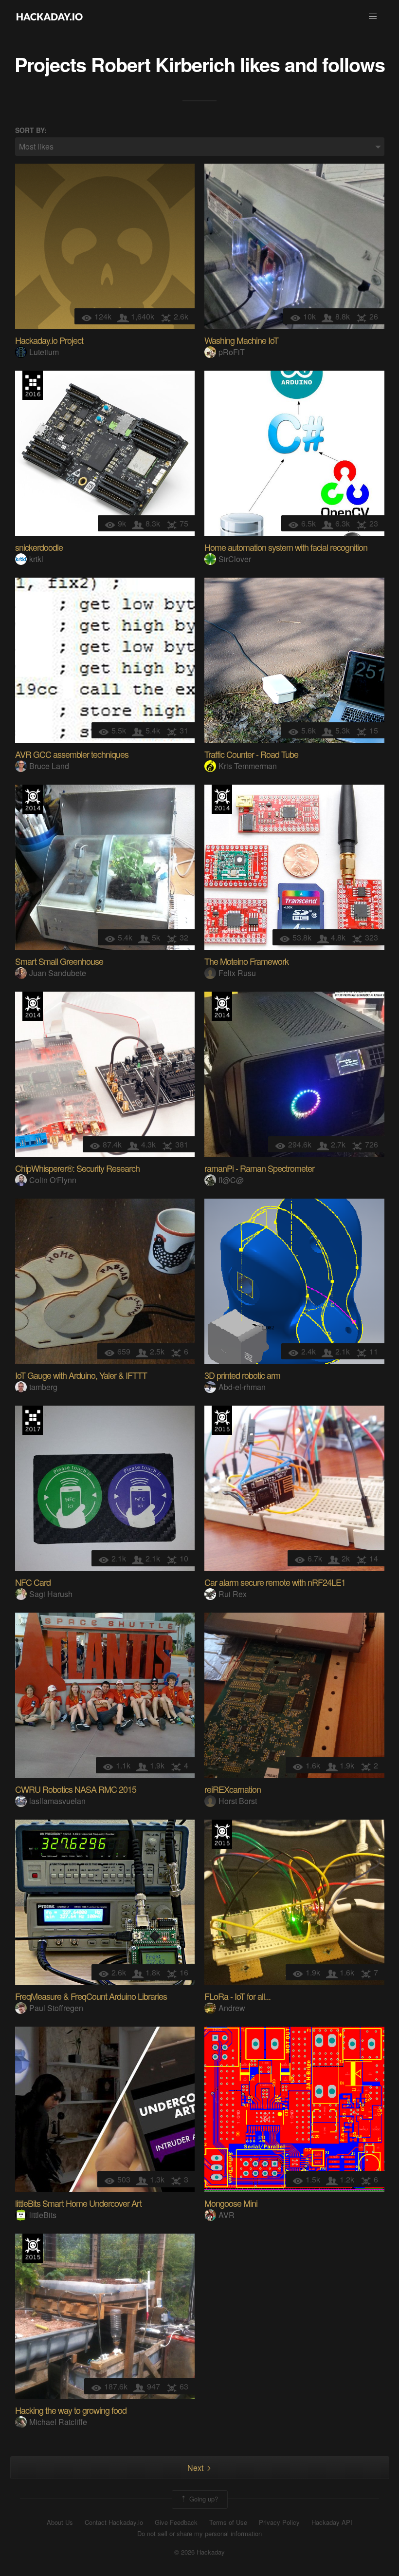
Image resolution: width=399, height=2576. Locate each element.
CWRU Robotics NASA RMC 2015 (76, 1789)
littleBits (43, 2215)
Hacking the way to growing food (71, 2410)
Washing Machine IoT (241, 340)
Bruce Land (49, 766)
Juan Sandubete (58, 973)
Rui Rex (233, 1594)
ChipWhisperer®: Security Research (77, 1168)
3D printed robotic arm (242, 1375)
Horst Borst (238, 1801)
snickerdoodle (39, 547)
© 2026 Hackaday (199, 2552)
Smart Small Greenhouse (59, 961)
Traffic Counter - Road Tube (251, 754)
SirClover (235, 559)
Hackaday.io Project (49, 340)
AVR (227, 2215)
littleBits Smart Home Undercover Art (78, 2203)
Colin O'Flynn (53, 1180)
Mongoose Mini (231, 2203)
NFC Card (33, 1582)
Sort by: (31, 130)
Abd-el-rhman (242, 1387)
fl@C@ (231, 1180)
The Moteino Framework (246, 961)
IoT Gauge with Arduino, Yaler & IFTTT (81, 1375)
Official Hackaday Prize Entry (33, 799)
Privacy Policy (279, 2522)
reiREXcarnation (233, 1789)
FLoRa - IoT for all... (237, 1996)
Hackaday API (332, 2522)
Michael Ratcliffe (58, 2422)
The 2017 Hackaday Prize (33, 1420)
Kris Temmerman (248, 766)
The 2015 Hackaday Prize (222, 1420)
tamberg (43, 1387)
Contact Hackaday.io (114, 2522)
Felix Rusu (237, 973)
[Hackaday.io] (50, 17)
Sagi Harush (51, 1594)
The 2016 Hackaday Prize (33, 385)
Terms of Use (228, 2522)
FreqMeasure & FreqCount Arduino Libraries (91, 1996)
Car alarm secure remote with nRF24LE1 (275, 1582)
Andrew (232, 2008)
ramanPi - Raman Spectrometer (259, 1168)
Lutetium (44, 352)
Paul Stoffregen (56, 2008)
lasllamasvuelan (57, 1801)
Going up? (203, 2499)
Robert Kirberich (163, 64)
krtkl (36, 559)
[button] (373, 17)
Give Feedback (176, 2522)
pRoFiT (232, 352)
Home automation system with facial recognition (286, 547)
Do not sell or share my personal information (199, 2534)
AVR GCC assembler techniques (72, 754)
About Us (60, 2522)
